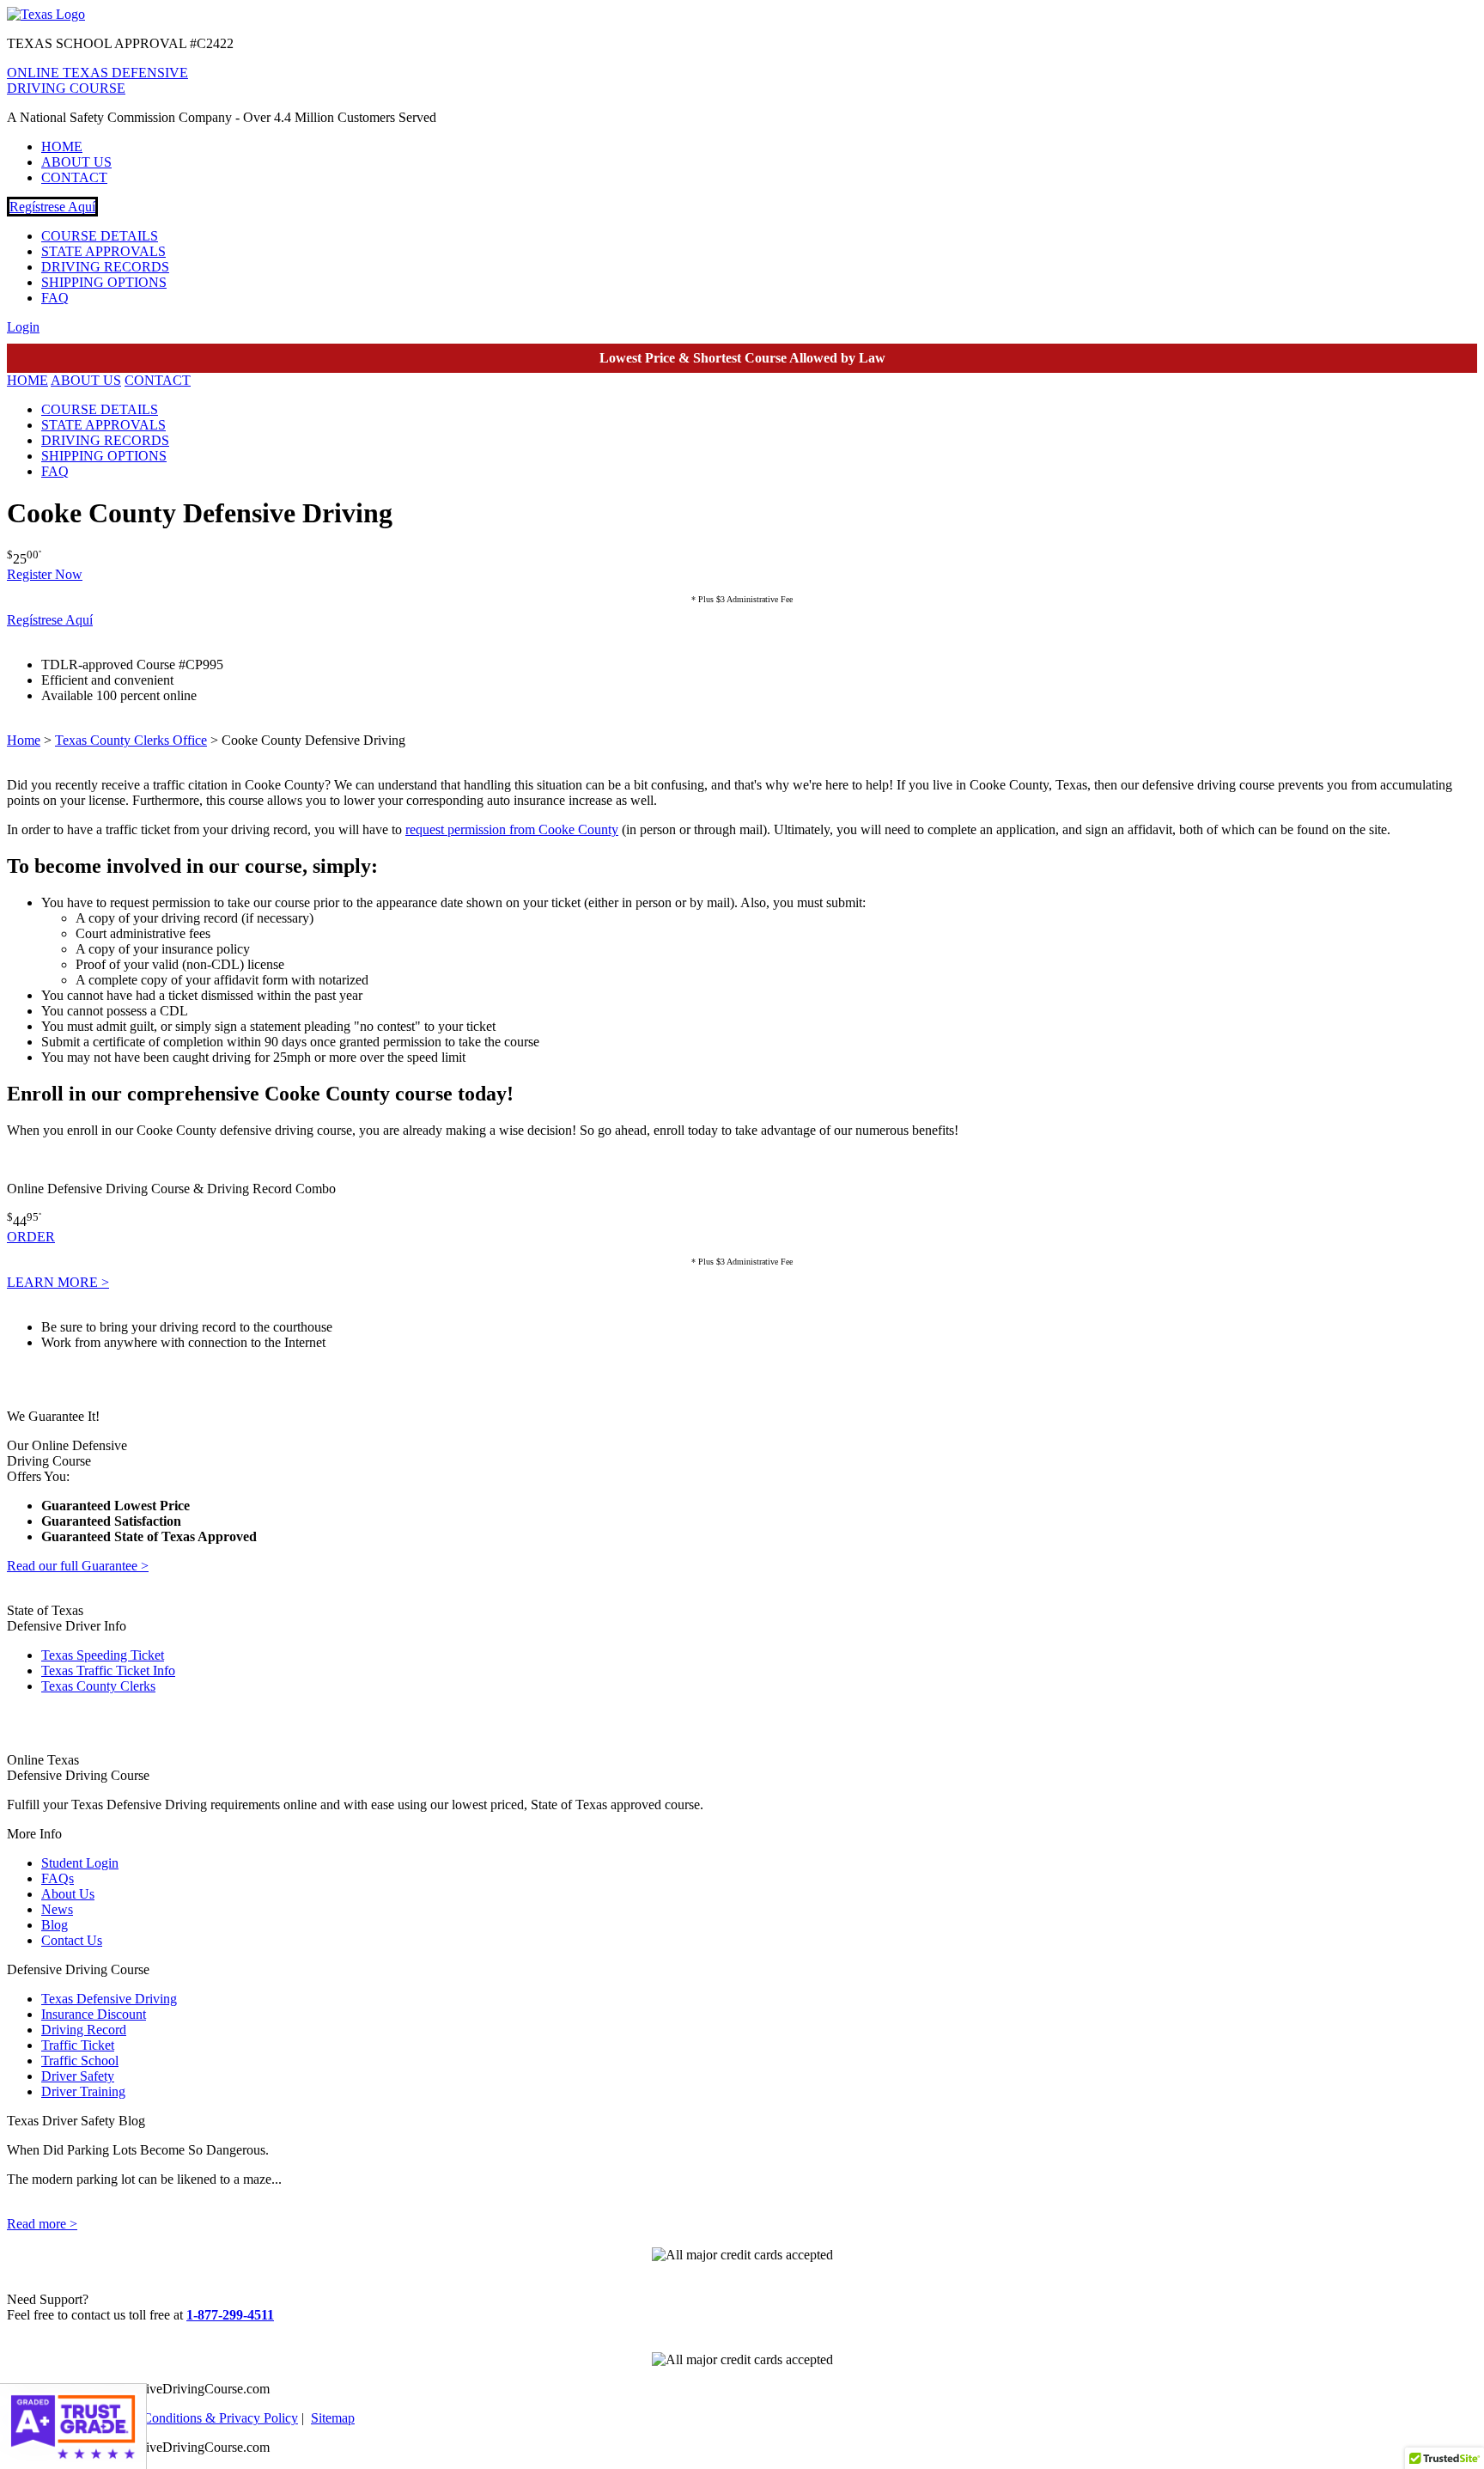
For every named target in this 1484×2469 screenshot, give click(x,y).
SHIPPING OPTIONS (104, 282)
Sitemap (333, 2418)
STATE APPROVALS (103, 251)
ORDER (31, 1237)
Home (24, 740)
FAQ (55, 298)
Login (23, 327)
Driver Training (83, 2091)
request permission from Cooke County (512, 829)
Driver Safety (78, 2076)
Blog (55, 1925)
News (57, 1909)
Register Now (45, 574)
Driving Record (84, 2030)
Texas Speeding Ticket (103, 1655)
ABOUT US (76, 162)
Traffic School (80, 2061)
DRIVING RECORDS (105, 267)
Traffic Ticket (78, 2045)
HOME (62, 146)
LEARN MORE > (58, 1282)
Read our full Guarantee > (78, 1566)
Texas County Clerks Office (131, 740)
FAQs (58, 1878)
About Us (68, 1894)
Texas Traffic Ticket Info (108, 1670)
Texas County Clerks (98, 1686)
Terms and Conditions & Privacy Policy (190, 2418)
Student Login (80, 1863)
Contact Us (72, 1940)
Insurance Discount (94, 2014)
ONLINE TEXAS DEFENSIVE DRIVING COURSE (97, 80)
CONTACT (74, 177)
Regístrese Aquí (52, 207)
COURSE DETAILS (100, 236)
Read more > (42, 2224)
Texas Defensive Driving (109, 1999)
